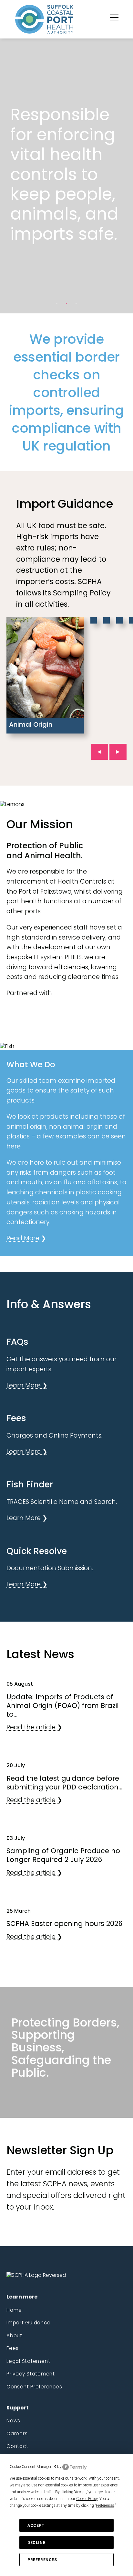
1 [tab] (57, 304)
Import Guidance (28, 2323)
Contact (17, 2446)
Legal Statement (28, 2361)
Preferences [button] (105, 2505)
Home (14, 2310)
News (13, 2421)
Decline (36, 2543)
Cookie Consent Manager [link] (31, 2467)
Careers (17, 2434)
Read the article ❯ (34, 1727)
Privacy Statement (31, 2374)
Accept (36, 2526)
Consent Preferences (34, 2387)
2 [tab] (66, 304)
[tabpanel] (66, 176)
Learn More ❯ (27, 1385)
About (14, 2336)
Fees (13, 2348)
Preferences (42, 2560)
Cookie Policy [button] (87, 2499)
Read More (23, 1238)
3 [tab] (76, 304)
